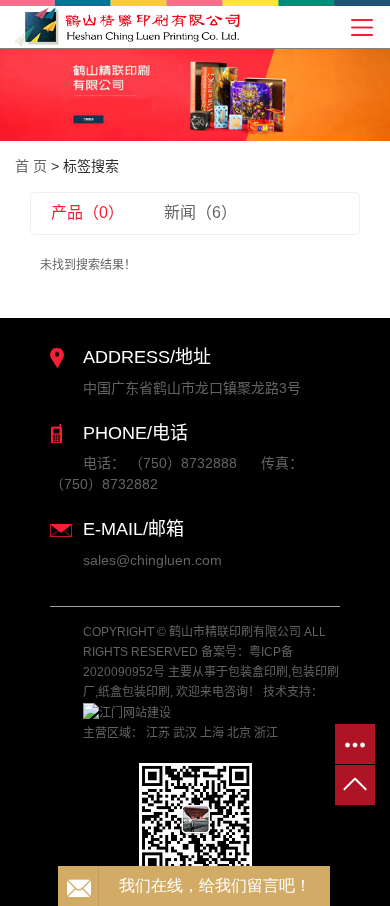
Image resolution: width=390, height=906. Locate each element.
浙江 (266, 733)
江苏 (158, 733)
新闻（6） (200, 212)
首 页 (31, 166)
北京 (239, 733)
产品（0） (87, 212)
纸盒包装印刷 (134, 692)
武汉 (185, 733)
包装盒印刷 (258, 672)
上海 (212, 733)
